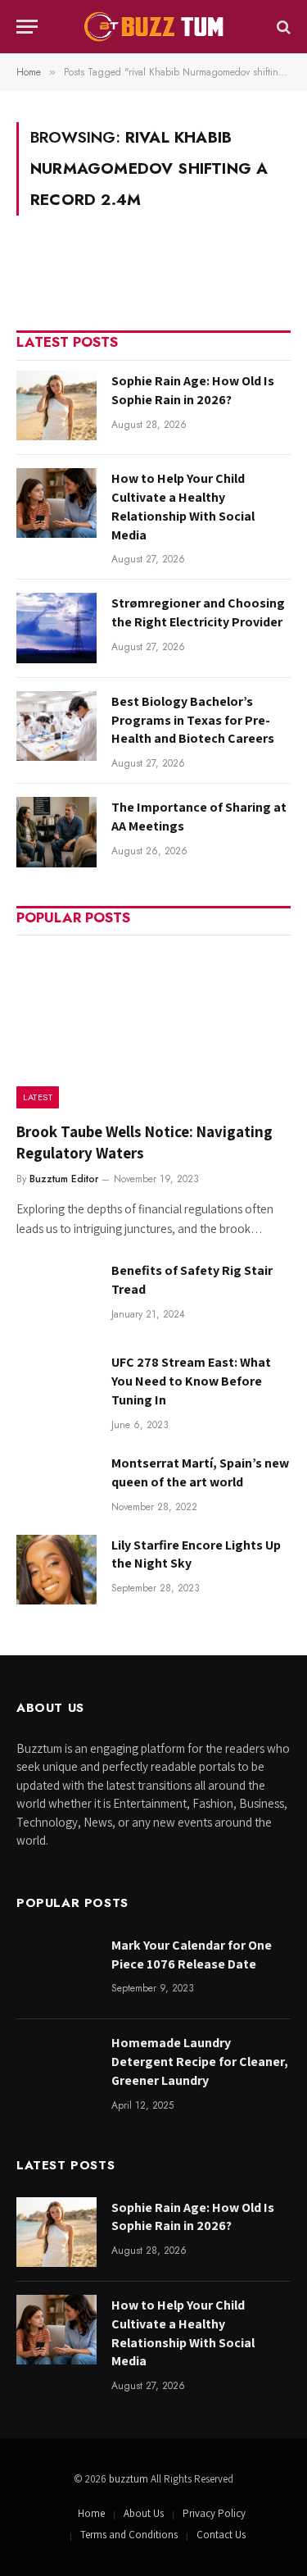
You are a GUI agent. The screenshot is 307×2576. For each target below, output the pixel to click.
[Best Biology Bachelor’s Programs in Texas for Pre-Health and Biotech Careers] (56, 726)
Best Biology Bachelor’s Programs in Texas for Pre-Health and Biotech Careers (193, 720)
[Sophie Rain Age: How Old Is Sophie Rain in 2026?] (56, 405)
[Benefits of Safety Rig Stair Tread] (56, 1295)
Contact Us (221, 2535)
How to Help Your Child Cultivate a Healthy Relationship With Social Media (183, 507)
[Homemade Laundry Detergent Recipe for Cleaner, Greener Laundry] (56, 2067)
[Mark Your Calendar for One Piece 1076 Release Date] (56, 1970)
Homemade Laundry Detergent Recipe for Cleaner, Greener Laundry (200, 2062)
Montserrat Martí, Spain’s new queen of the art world (200, 1472)
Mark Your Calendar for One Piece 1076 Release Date (192, 1955)
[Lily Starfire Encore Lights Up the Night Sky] (56, 1570)
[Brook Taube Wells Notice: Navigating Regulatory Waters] (153, 1027)
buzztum (130, 2479)
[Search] (282, 27)
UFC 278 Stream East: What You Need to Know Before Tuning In (191, 1381)
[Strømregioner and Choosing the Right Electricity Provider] (56, 628)
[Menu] (27, 27)
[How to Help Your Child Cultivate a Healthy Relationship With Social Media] (56, 503)
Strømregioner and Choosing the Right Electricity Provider (198, 612)
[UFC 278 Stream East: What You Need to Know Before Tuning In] (56, 1387)
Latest (38, 1097)
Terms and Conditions (129, 2535)
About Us (144, 2513)
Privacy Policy (214, 2513)
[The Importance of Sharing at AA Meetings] (56, 832)
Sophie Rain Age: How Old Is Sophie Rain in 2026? (193, 390)
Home (91, 2513)
